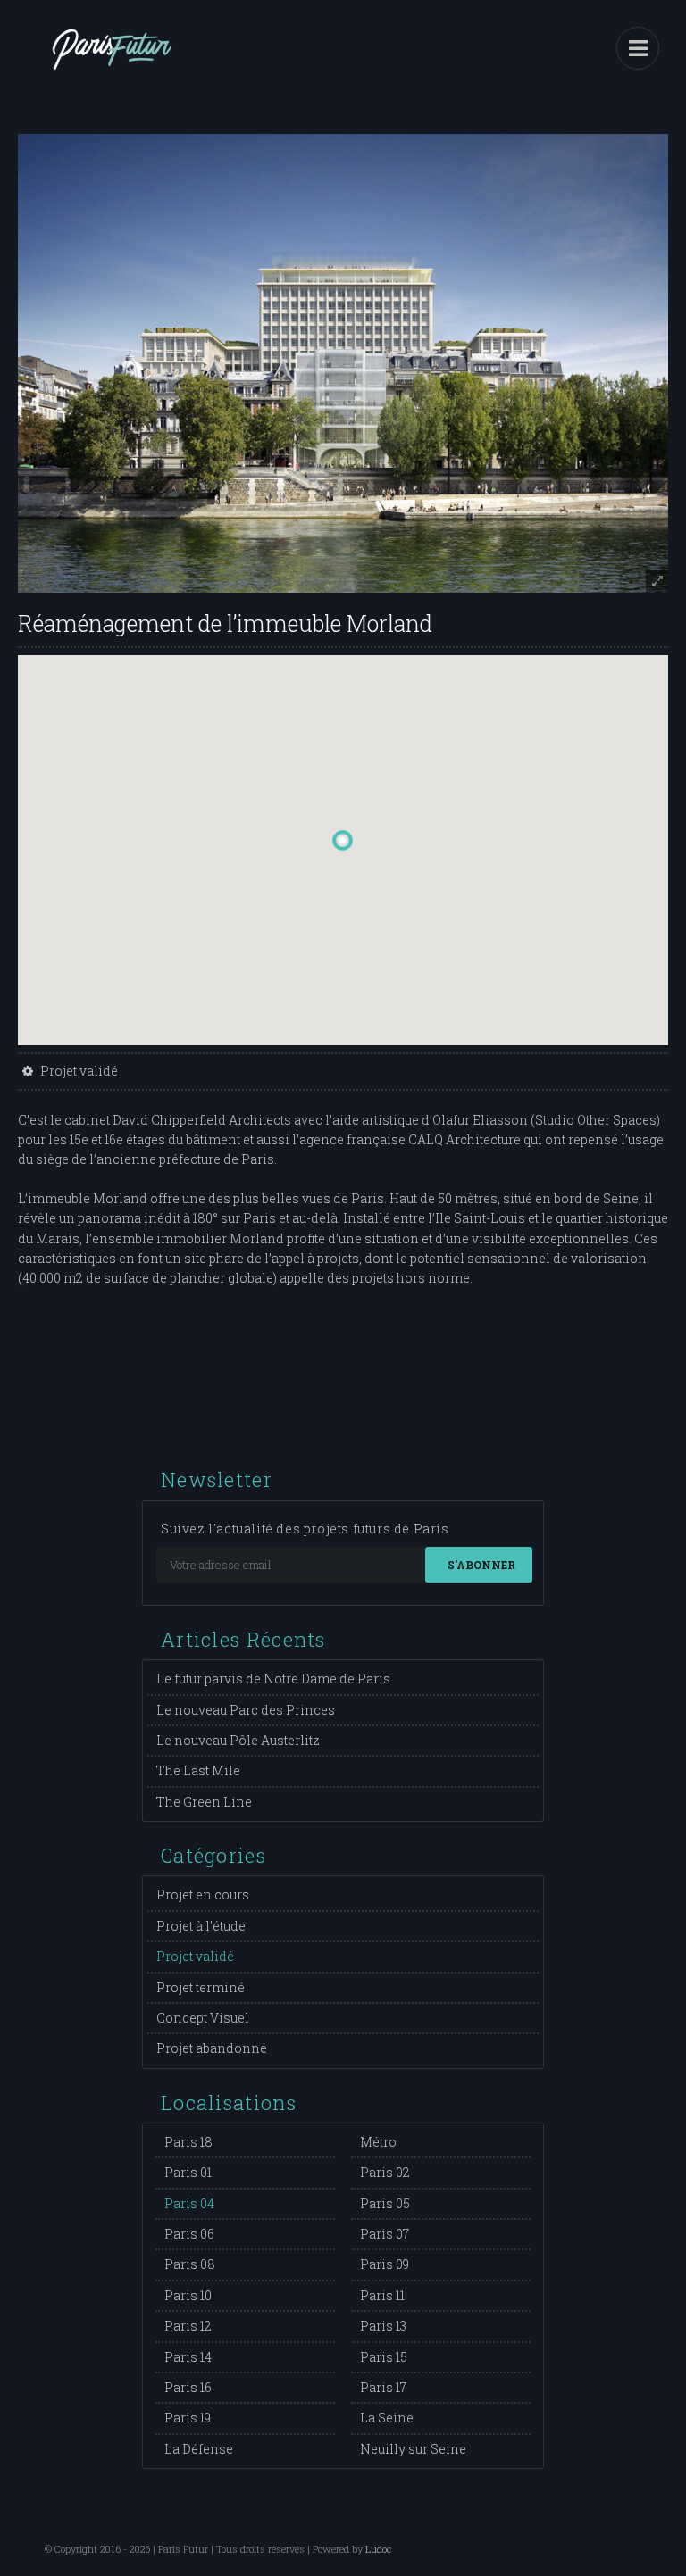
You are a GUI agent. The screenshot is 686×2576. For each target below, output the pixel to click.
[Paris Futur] (112, 62)
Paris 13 (383, 2326)
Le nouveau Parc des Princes (246, 1710)
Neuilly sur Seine (413, 2449)
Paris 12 (188, 2326)
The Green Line (204, 1802)
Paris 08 (190, 2264)
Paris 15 (384, 2357)
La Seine (387, 2418)
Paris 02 (385, 2172)
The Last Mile (198, 1770)
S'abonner (481, 1565)
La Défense (199, 2449)
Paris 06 (189, 2234)
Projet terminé (201, 1987)
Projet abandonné (212, 2048)
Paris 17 (383, 2387)
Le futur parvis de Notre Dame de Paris (273, 1679)
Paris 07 (385, 2234)
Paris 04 (189, 2203)
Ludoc (378, 2549)
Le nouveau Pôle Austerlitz (238, 1740)
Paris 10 (188, 2295)
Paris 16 (188, 2387)
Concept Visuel (203, 2018)
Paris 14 (188, 2357)
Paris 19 (188, 2418)
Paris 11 (382, 2295)
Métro (378, 2142)
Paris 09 (385, 2264)
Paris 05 (385, 2203)
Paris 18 (188, 2142)
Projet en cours (203, 1895)
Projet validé (195, 1956)
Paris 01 (188, 2172)
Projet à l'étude (201, 1926)
